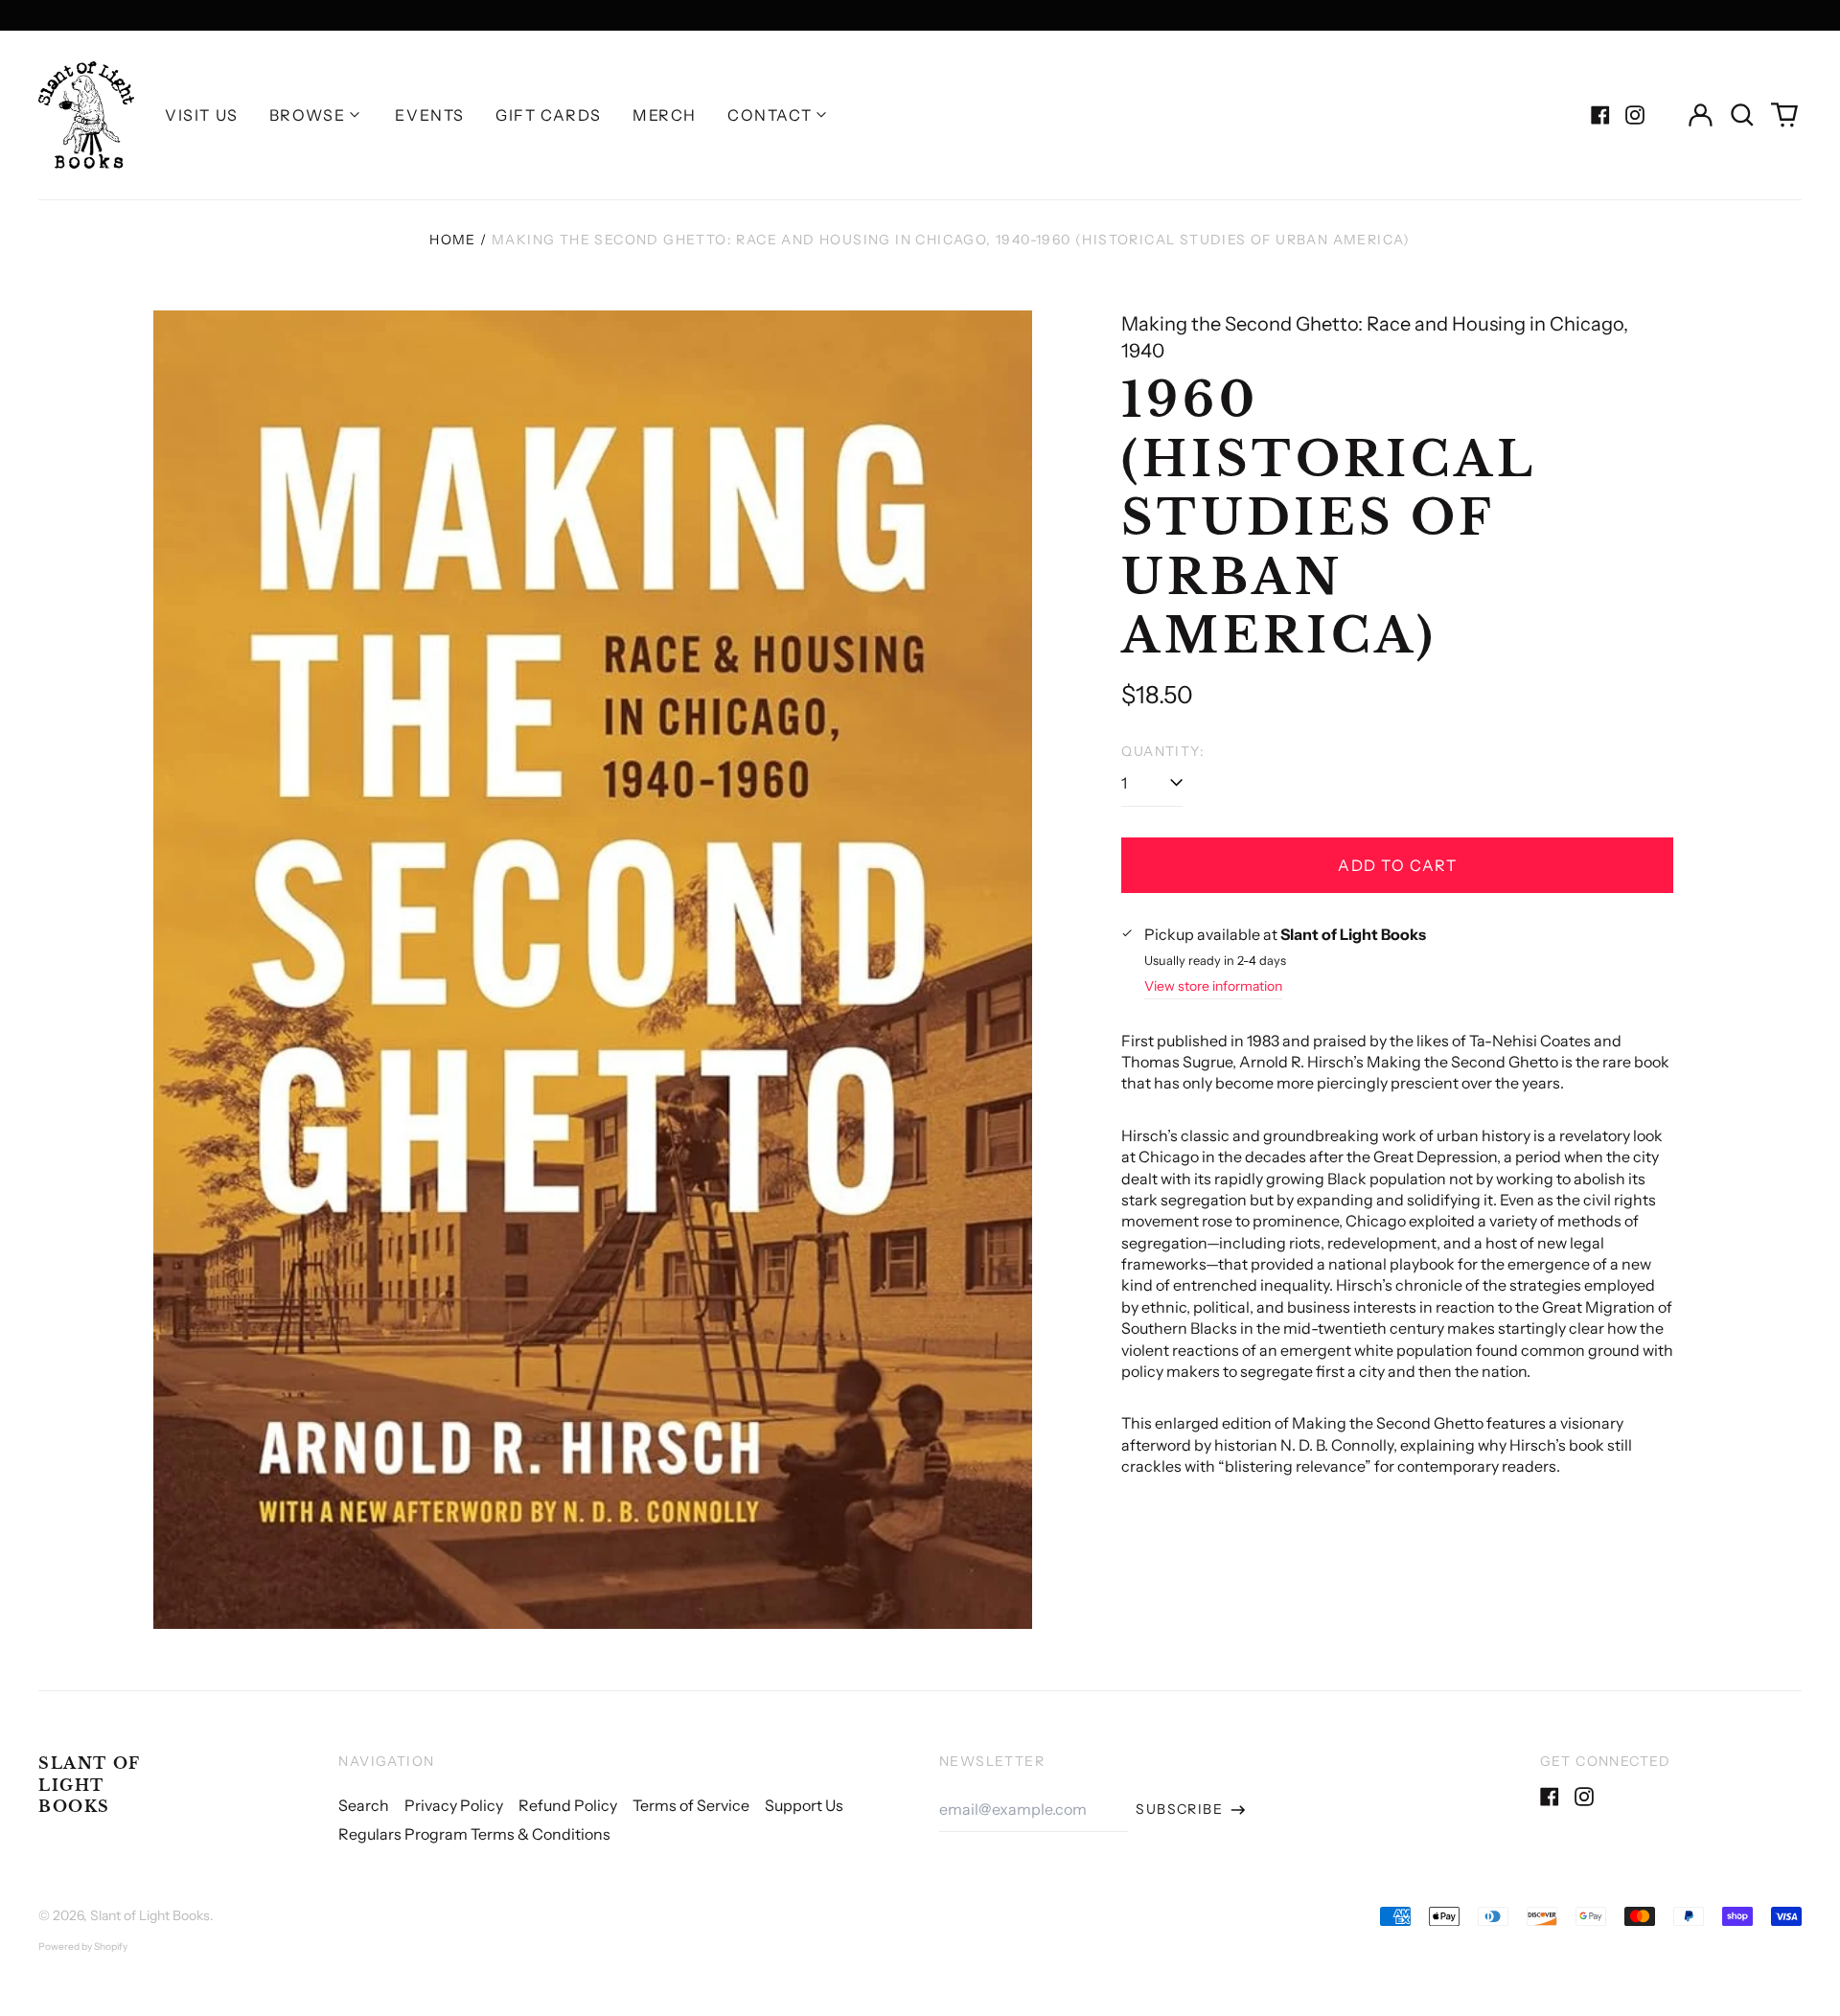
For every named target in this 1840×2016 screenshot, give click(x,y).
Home (453, 240)
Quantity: (1163, 751)
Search (364, 1805)
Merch (665, 115)
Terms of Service (691, 1805)
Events (430, 115)
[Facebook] (1600, 115)
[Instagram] (1635, 115)
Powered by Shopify (83, 1947)
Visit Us (202, 115)
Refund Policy (568, 1805)
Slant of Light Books (90, 1785)
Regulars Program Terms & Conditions (474, 1834)
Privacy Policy (454, 1805)
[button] (1742, 115)
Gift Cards (549, 115)
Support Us (804, 1805)
